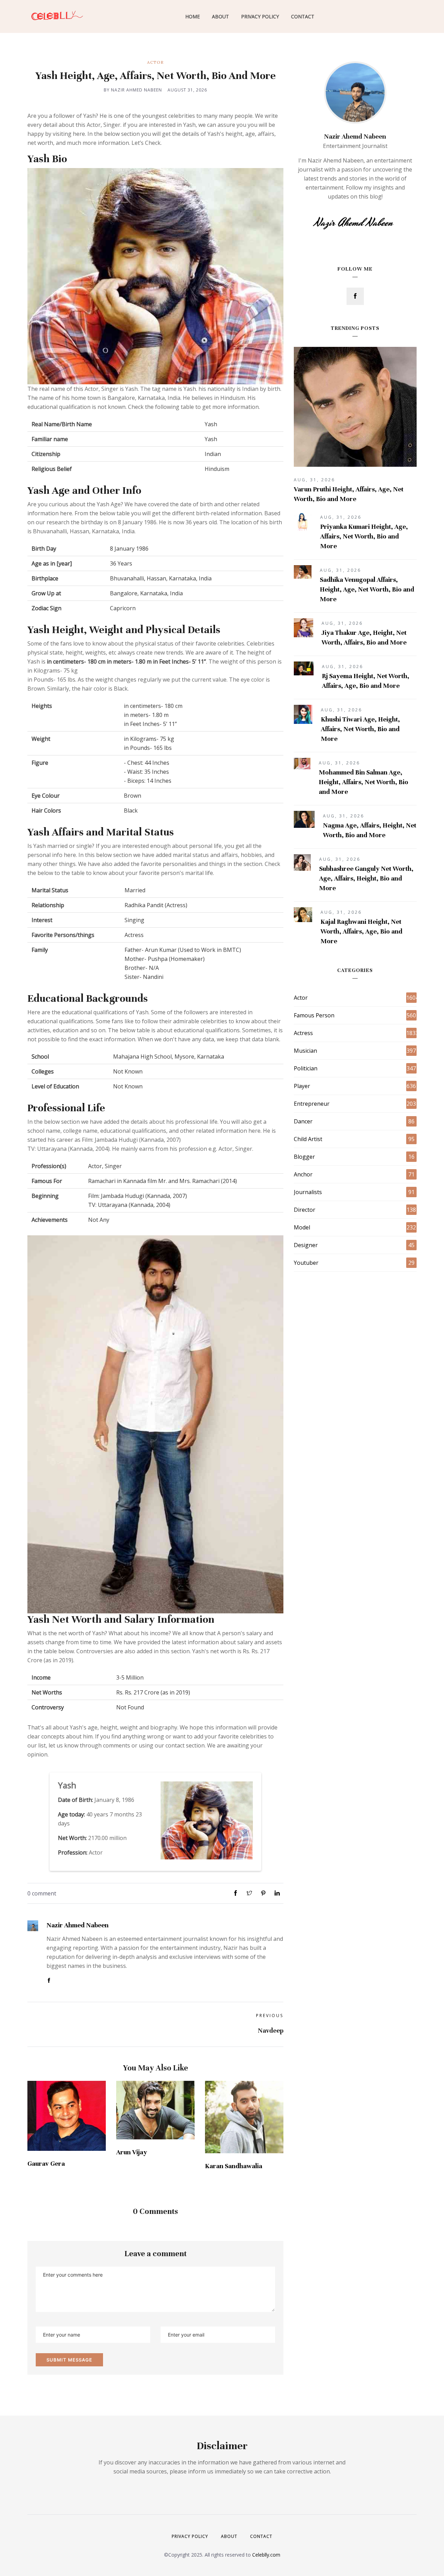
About (220, 16)
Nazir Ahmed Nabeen (78, 1925)
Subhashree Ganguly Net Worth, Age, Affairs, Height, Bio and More (366, 878)
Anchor (303, 1174)
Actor (155, 62)
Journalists (308, 1192)
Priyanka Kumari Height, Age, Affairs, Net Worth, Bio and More (364, 536)
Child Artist (308, 1139)
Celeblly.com (266, 2555)
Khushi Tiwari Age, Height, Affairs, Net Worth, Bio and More (360, 729)
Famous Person (314, 1015)
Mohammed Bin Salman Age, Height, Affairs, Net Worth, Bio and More (364, 782)
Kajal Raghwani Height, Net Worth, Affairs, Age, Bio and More (361, 931)
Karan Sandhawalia (234, 2166)
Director (305, 1210)
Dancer (303, 1121)
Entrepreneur (312, 1104)
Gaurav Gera (46, 2163)
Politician (306, 1068)
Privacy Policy (260, 16)
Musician (305, 1051)
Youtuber (306, 1263)
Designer (306, 1245)
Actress (303, 1033)
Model (302, 1227)
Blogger (304, 1157)
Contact (303, 16)
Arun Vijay (132, 2152)
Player (302, 1086)
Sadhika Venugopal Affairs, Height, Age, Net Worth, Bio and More (367, 589)
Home (193, 16)
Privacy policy (190, 2536)
